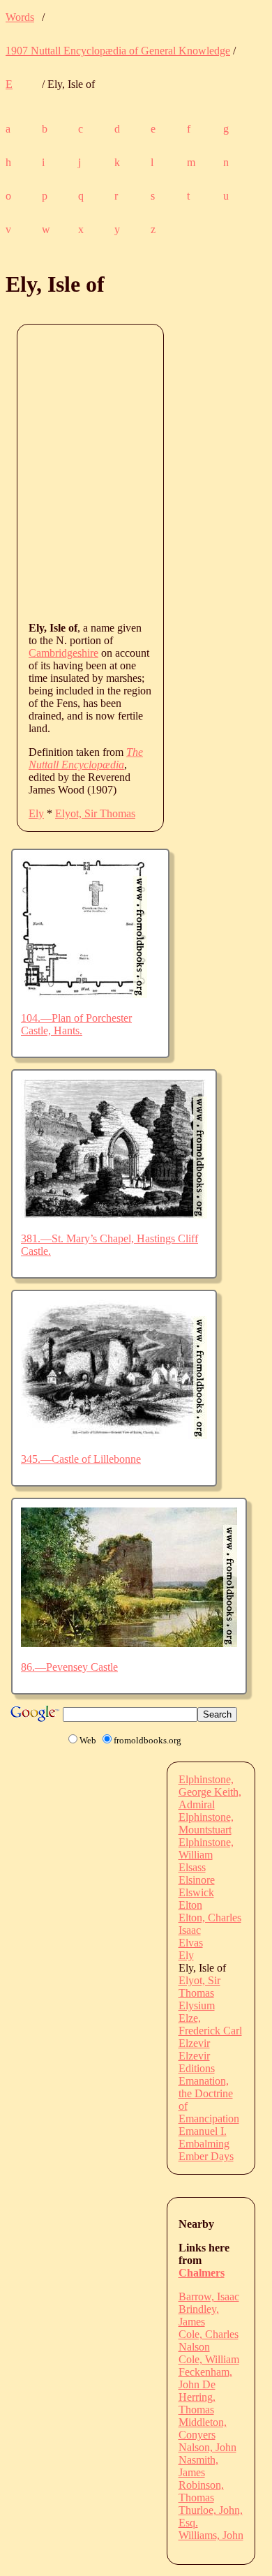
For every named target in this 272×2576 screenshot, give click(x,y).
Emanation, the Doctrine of (206, 2093)
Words (20, 17)
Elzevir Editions (197, 2062)
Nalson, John (207, 2447)
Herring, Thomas (197, 2403)
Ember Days (206, 2156)
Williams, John (211, 2535)
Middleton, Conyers (203, 2428)
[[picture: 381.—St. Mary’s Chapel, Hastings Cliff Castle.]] (114, 1215)
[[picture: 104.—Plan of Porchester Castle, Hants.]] (84, 994)
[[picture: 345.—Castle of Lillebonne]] (114, 1435)
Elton (190, 1905)
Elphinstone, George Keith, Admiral (210, 1792)
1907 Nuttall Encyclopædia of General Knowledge (118, 51)
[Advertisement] (136, 472)
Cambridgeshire (63, 653)
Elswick (196, 1892)
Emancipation (209, 2119)
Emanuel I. (203, 2131)
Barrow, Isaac (209, 2296)
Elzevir (194, 2043)
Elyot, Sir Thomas (95, 813)
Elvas (191, 1943)
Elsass (192, 1867)
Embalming (204, 2144)
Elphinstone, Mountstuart (206, 1823)
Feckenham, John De (205, 2378)
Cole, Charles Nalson (209, 2340)
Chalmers (202, 2273)
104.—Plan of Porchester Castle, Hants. (76, 1024)
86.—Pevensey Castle (69, 1667)
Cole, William (209, 2359)
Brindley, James (199, 2315)
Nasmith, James (198, 2466)
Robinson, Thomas (201, 2491)
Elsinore (197, 1880)
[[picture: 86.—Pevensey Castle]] (129, 1643)
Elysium (197, 2005)
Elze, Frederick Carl (210, 2024)
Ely (36, 813)
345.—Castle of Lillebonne (81, 1459)
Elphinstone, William (206, 1848)
